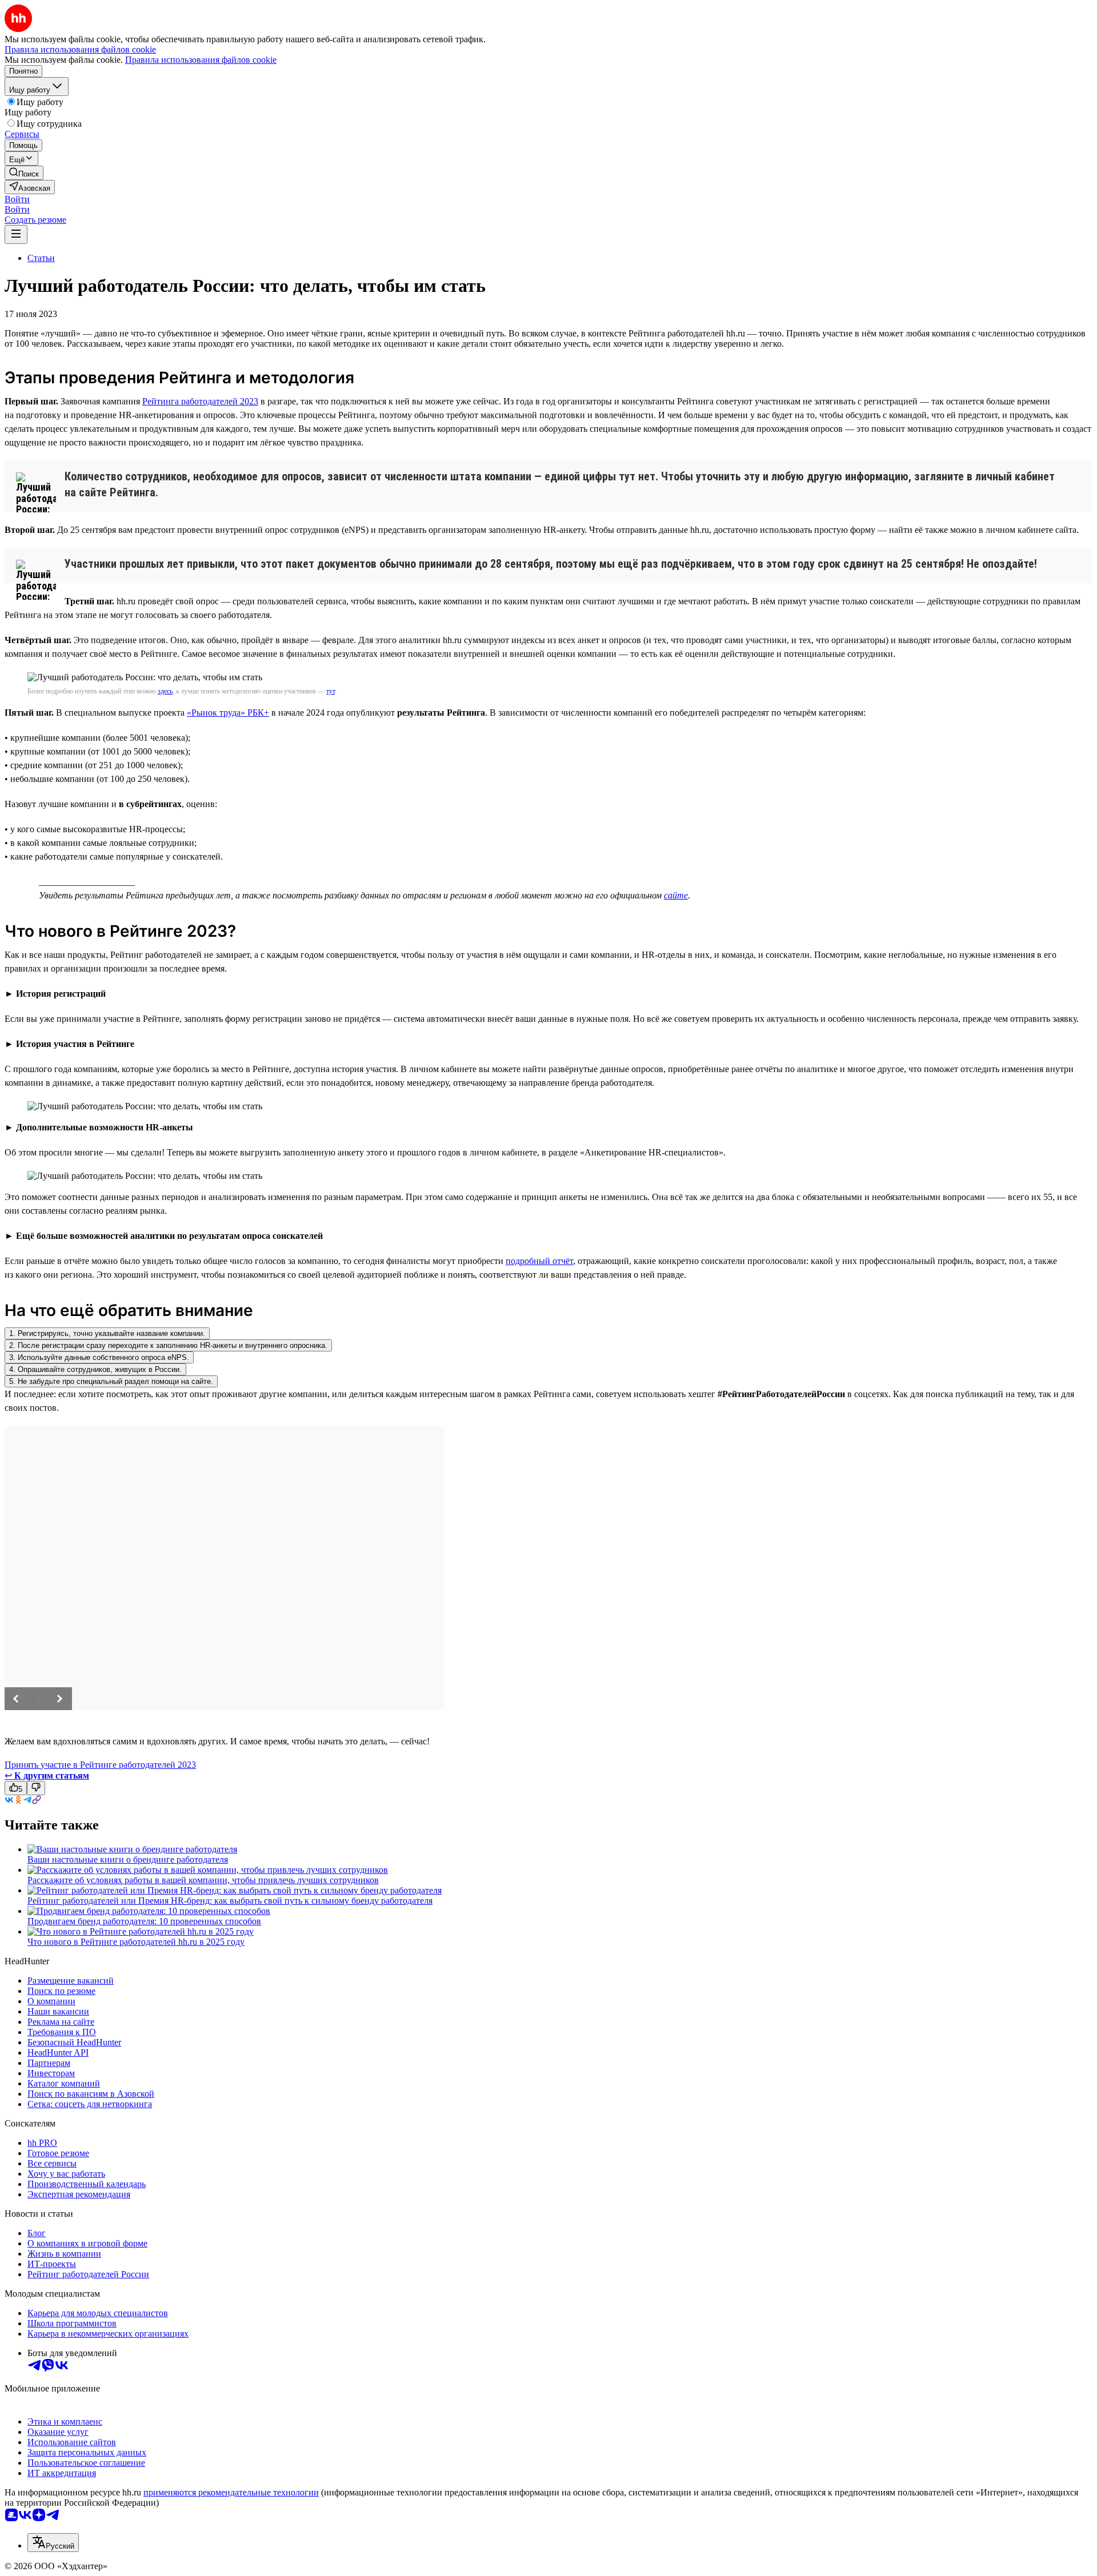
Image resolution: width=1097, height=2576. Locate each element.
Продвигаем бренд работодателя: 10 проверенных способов (144, 1921)
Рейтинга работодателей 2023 (200, 401)
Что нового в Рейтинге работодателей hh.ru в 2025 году (136, 1942)
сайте (676, 895)
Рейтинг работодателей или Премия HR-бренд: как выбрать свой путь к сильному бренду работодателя (230, 1901)
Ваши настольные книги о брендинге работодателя (128, 1859)
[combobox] (53, 2543)
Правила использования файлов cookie (201, 60)
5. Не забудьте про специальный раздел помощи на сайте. (111, 1381)
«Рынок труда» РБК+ (228, 713)
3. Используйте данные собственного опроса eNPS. (99, 1357)
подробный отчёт (539, 1261)
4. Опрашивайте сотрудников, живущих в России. (95, 1369)
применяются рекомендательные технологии (231, 2492)
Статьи (41, 258)
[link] (24, 173)
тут (331, 691)
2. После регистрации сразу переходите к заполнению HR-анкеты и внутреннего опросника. (168, 1345)
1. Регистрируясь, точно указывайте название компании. (107, 1333)
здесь (165, 691)
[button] (17, 199)
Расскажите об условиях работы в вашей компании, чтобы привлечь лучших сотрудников (203, 1880)
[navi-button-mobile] (16, 234)
